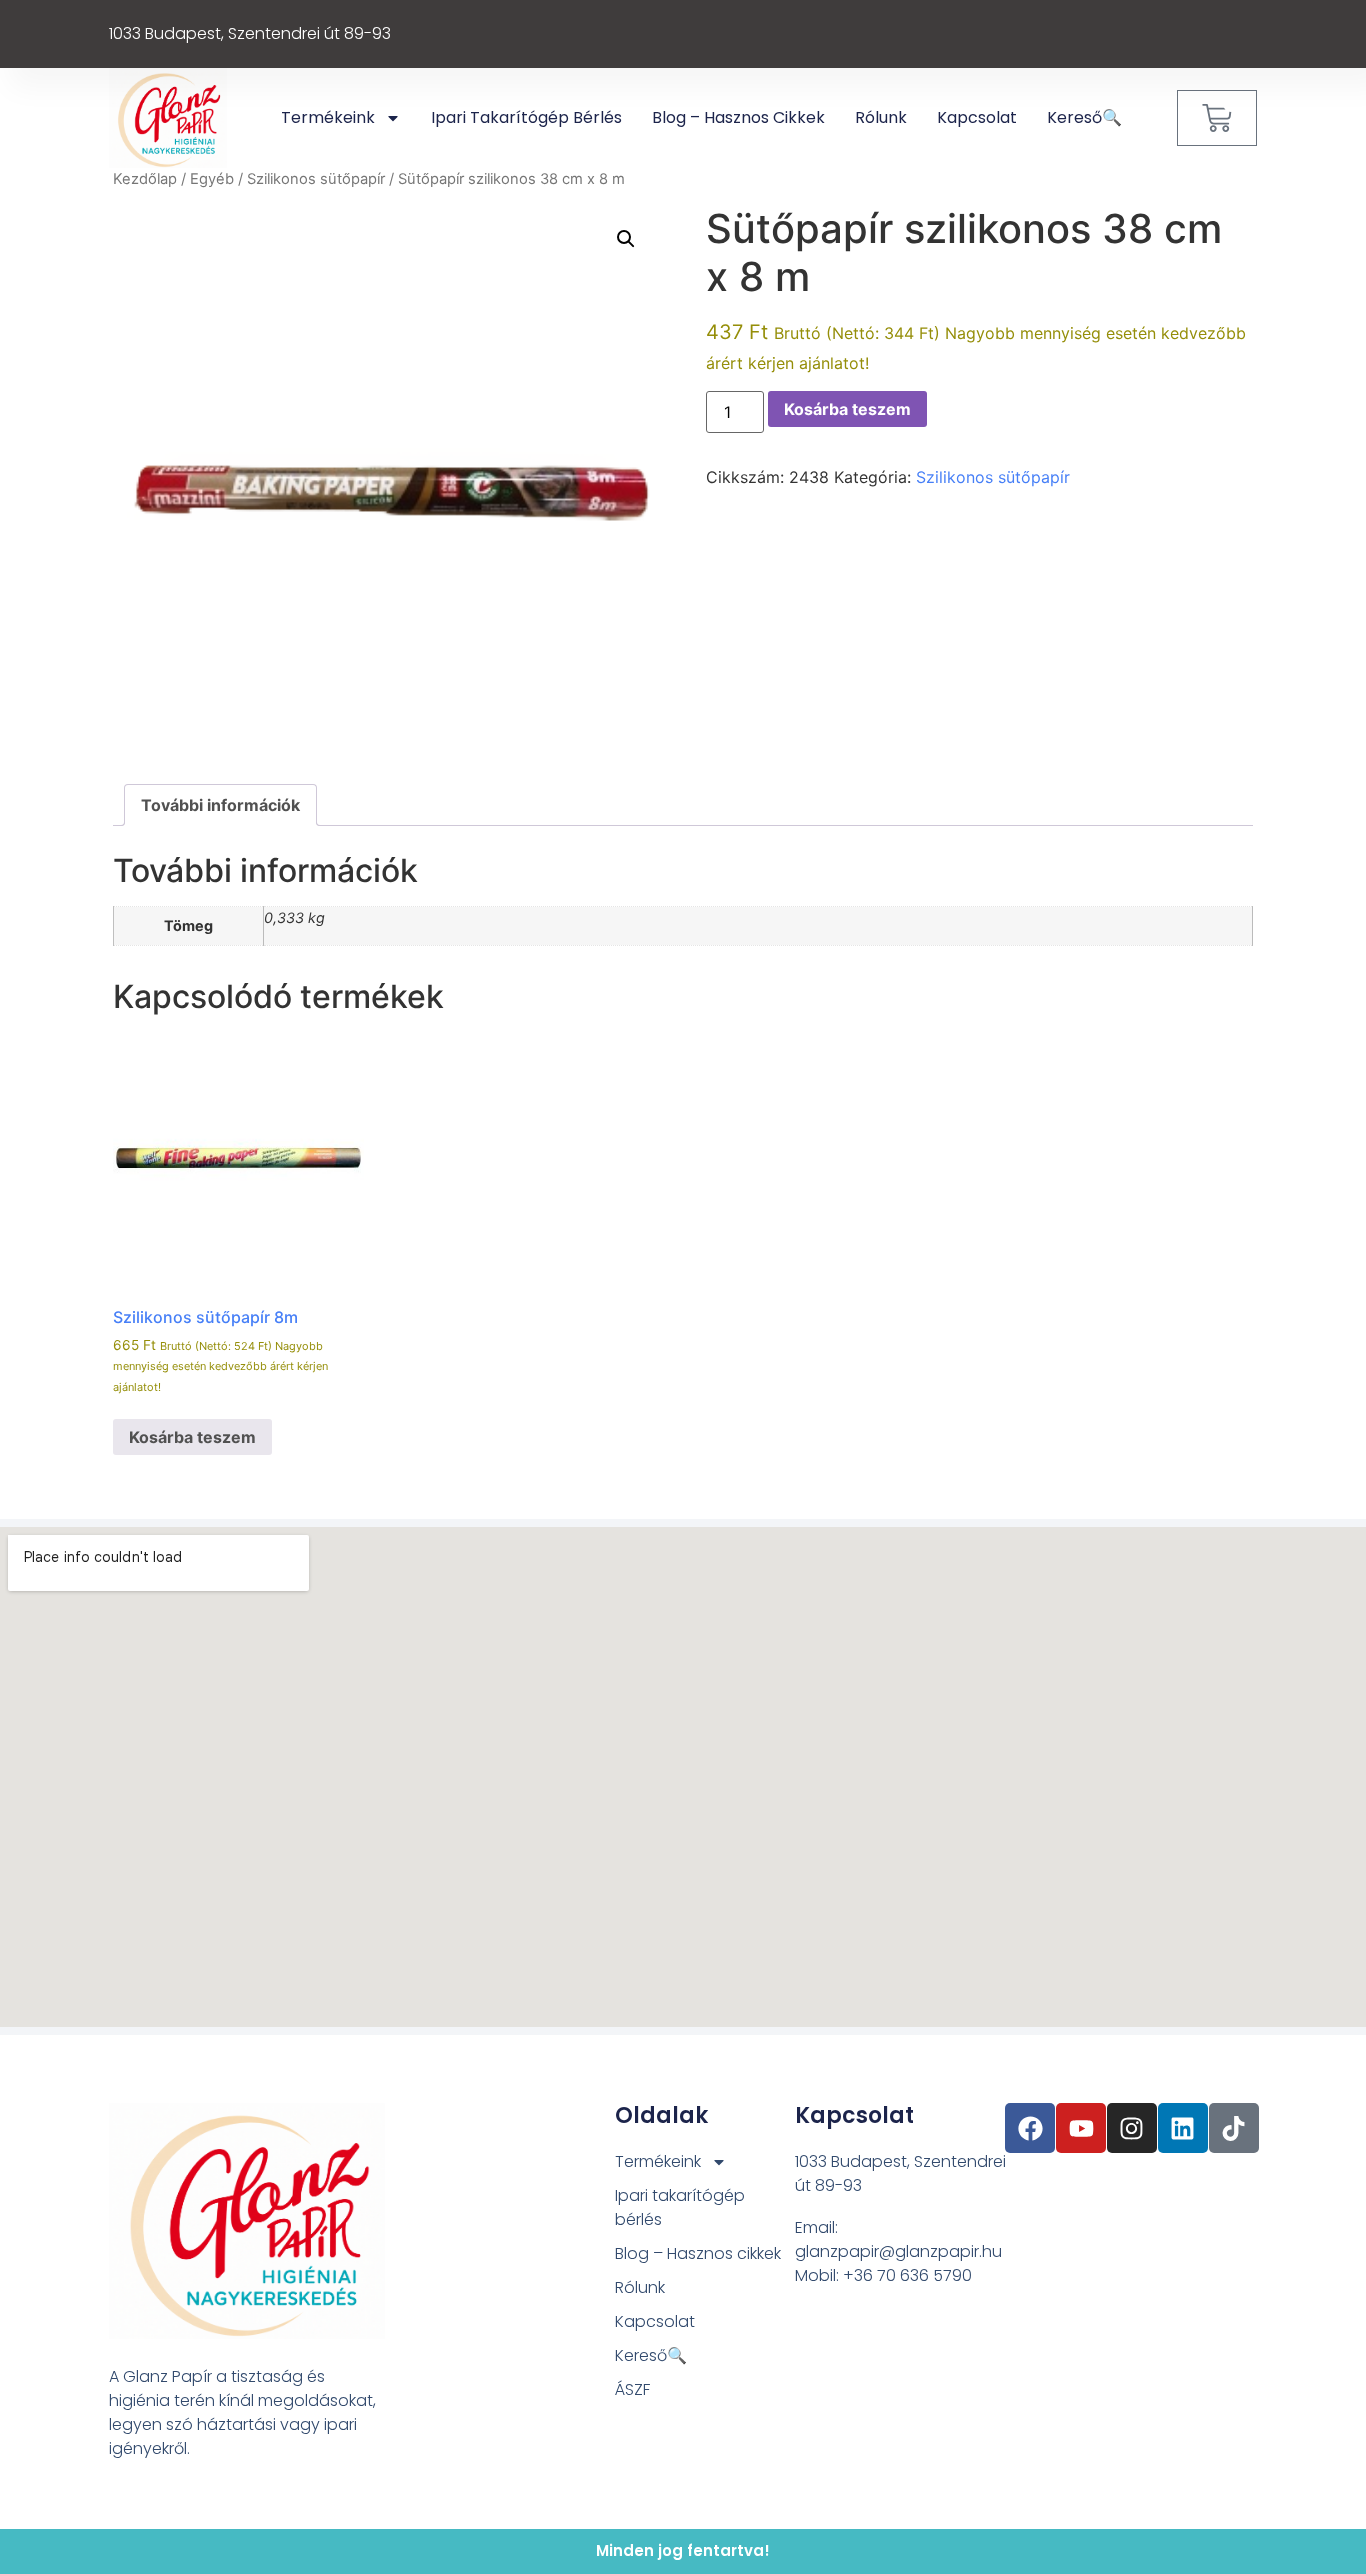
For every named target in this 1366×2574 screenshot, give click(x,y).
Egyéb (212, 179)
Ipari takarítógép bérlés (526, 117)
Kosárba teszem (847, 409)
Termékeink (328, 117)
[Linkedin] (1183, 2128)
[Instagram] (1132, 2128)
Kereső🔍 (1084, 117)
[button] (626, 239)
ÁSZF (632, 2389)
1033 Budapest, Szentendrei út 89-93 (250, 33)
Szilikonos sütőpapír (316, 179)
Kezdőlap (145, 179)
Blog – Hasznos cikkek (738, 117)
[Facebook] (1030, 2128)
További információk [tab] (220, 805)
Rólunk (881, 117)
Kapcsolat (977, 117)
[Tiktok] (1234, 2128)
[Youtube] (1081, 2128)
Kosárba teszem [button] (192, 1437)
